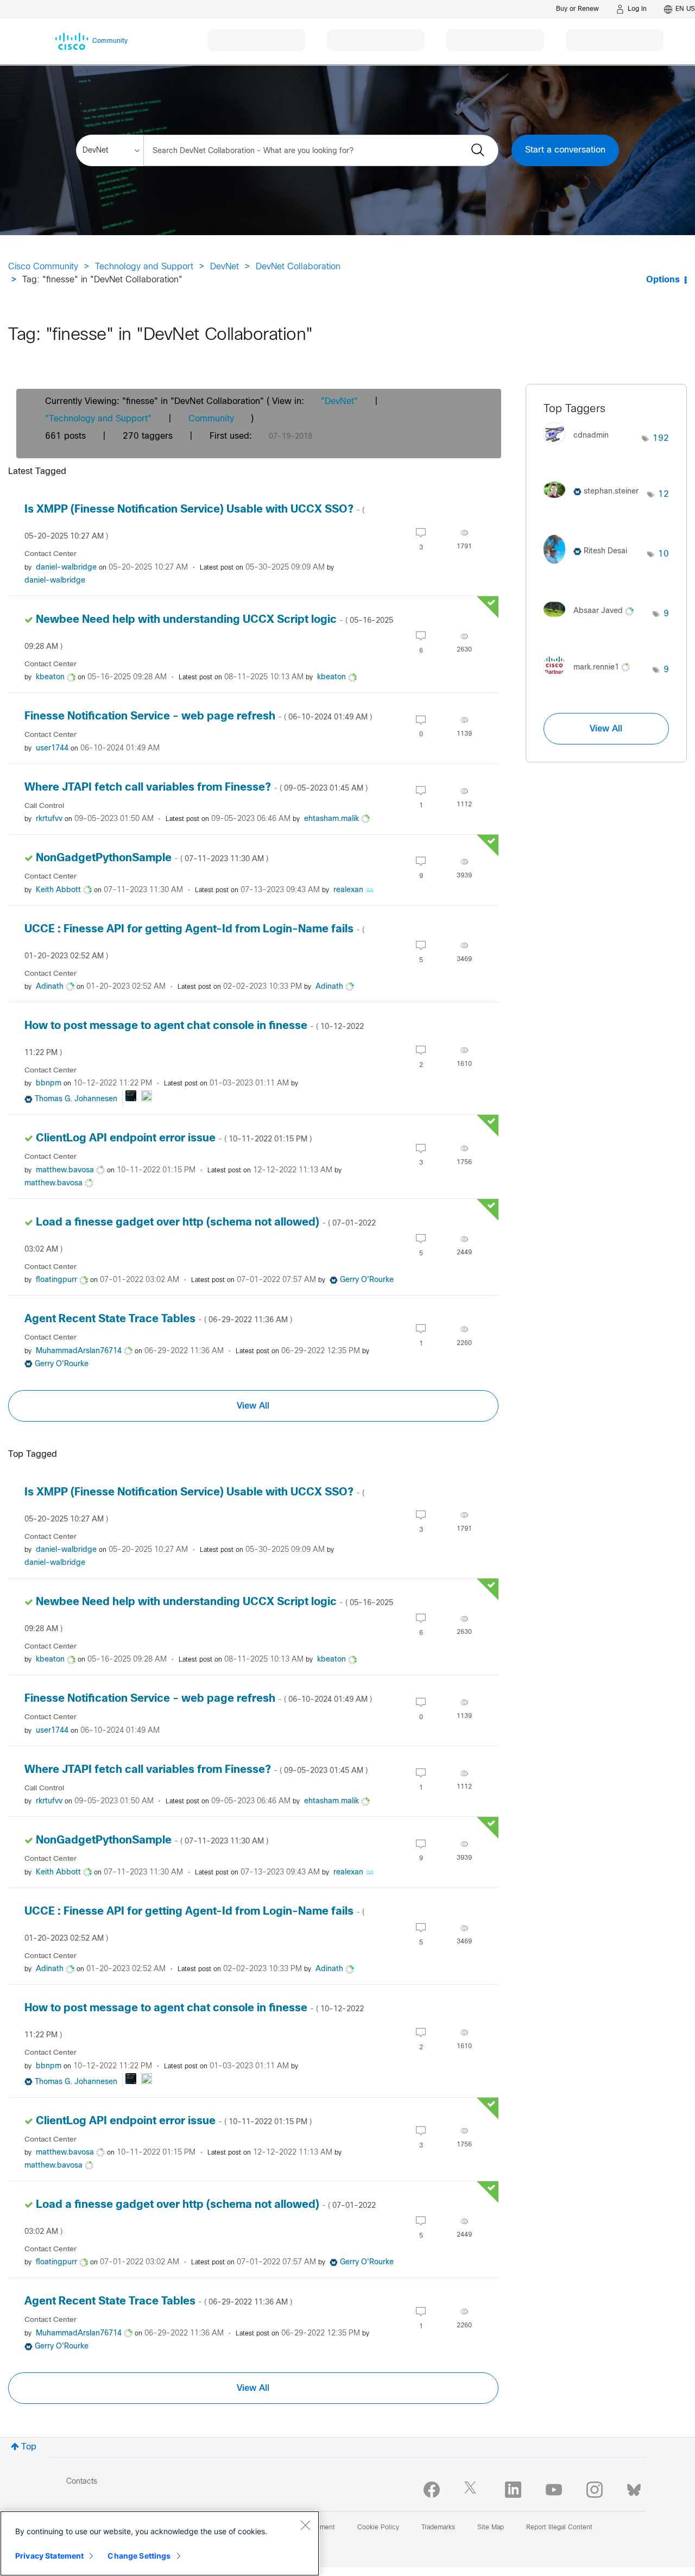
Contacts (82, 2482)
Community (211, 419)
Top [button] (29, 2447)
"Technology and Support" (98, 419)
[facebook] (432, 2490)
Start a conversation (565, 150)
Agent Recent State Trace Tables (158, 1319)
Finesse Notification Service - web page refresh (198, 716)
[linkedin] (513, 2490)
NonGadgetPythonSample (152, 858)
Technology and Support (144, 267)
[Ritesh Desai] (589, 567)
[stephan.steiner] (595, 500)
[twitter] (472, 2490)
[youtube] (554, 2490)
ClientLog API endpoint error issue (174, 1138)
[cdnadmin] (580, 447)
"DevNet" (339, 402)
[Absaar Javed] (593, 620)
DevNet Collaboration (298, 267)
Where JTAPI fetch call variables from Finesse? (196, 788)
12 (664, 494)
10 (664, 554)
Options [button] (663, 280)
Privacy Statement (49, 2556)
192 (661, 438)
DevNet (225, 267)
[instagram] (595, 2490)
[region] (160, 2543)
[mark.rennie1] (591, 678)
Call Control (44, 806)
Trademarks (438, 2528)
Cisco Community (43, 267)
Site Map (491, 2528)
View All (253, 1406)
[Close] (305, 2525)
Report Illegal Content (559, 2528)
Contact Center (50, 554)
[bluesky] (634, 2487)
